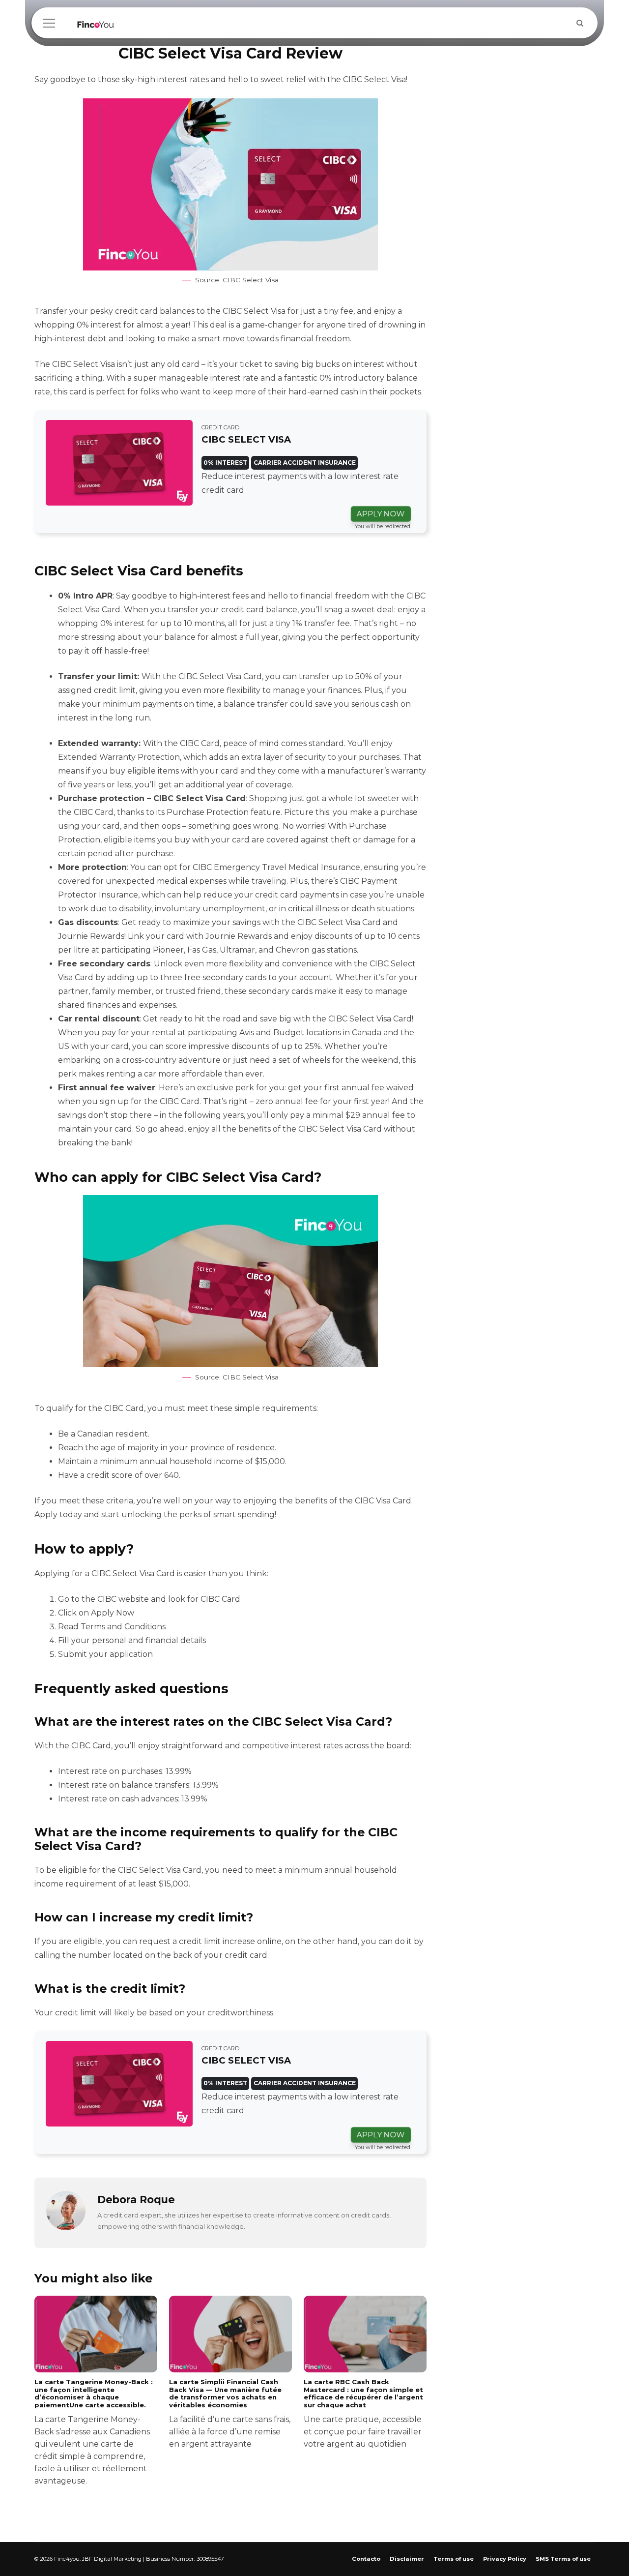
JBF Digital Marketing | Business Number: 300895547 (153, 2559)
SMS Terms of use (563, 2559)
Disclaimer (407, 2559)
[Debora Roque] (66, 2228)
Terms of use (454, 2559)
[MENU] (49, 23)
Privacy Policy (505, 2559)
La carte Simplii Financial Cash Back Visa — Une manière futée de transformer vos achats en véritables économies (230, 2413)
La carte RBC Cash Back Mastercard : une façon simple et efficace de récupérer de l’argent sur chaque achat (363, 2413)
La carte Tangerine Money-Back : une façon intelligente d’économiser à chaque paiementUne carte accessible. (94, 2432)
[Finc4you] (96, 27)
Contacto (366, 2559)
